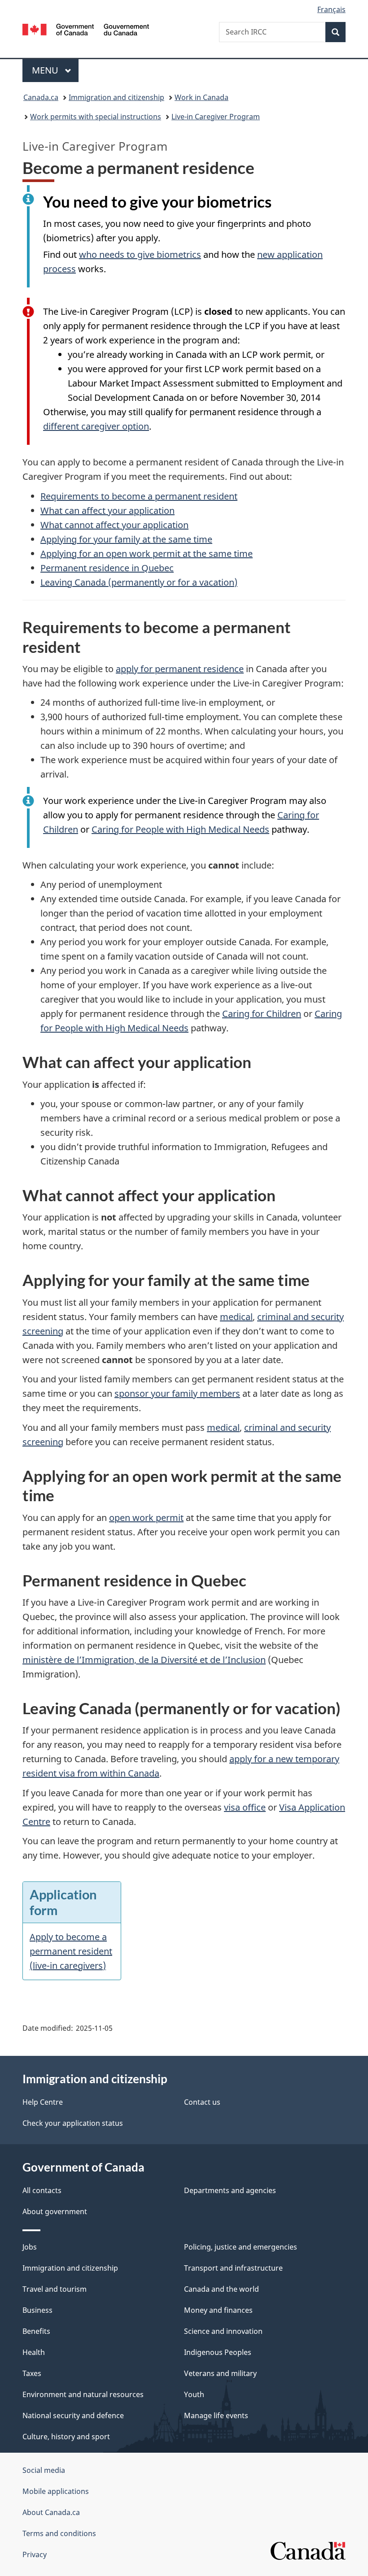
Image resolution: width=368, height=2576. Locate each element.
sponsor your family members (177, 1393)
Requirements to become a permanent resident (139, 496)
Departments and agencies (230, 2190)
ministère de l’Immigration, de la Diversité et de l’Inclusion (144, 1660)
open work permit (146, 1518)
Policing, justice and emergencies (241, 2247)
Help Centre (43, 2102)
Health (34, 2352)
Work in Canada (202, 97)
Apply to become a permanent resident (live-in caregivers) (71, 1951)
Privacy (35, 2554)
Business (37, 2310)
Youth (194, 2394)
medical (236, 1317)
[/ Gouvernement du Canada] (86, 29)
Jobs (30, 2247)
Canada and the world (221, 2289)
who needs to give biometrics (140, 254)
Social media (44, 2470)
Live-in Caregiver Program (216, 117)
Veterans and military (220, 2373)
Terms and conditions (59, 2533)
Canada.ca (41, 97)
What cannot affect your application (114, 525)
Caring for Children (262, 1014)
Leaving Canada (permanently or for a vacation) (139, 582)
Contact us (202, 2102)
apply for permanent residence (180, 669)
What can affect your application (107, 510)
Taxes (32, 2373)
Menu (46, 70)
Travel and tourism (55, 2289)
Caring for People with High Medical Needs (180, 829)
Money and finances (218, 2310)
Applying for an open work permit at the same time (147, 554)
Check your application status (73, 2123)
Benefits (36, 2331)
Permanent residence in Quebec (107, 568)
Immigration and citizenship (116, 97)
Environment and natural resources (83, 2394)
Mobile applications (56, 2491)
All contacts (42, 2190)
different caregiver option (96, 426)
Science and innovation (223, 2331)
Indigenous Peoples (218, 2352)
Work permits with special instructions (96, 117)
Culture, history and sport (66, 2437)
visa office (245, 1807)
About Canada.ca (51, 2512)
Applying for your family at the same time (126, 539)
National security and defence (73, 2415)
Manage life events (216, 2415)
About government (55, 2211)
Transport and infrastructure (233, 2268)
